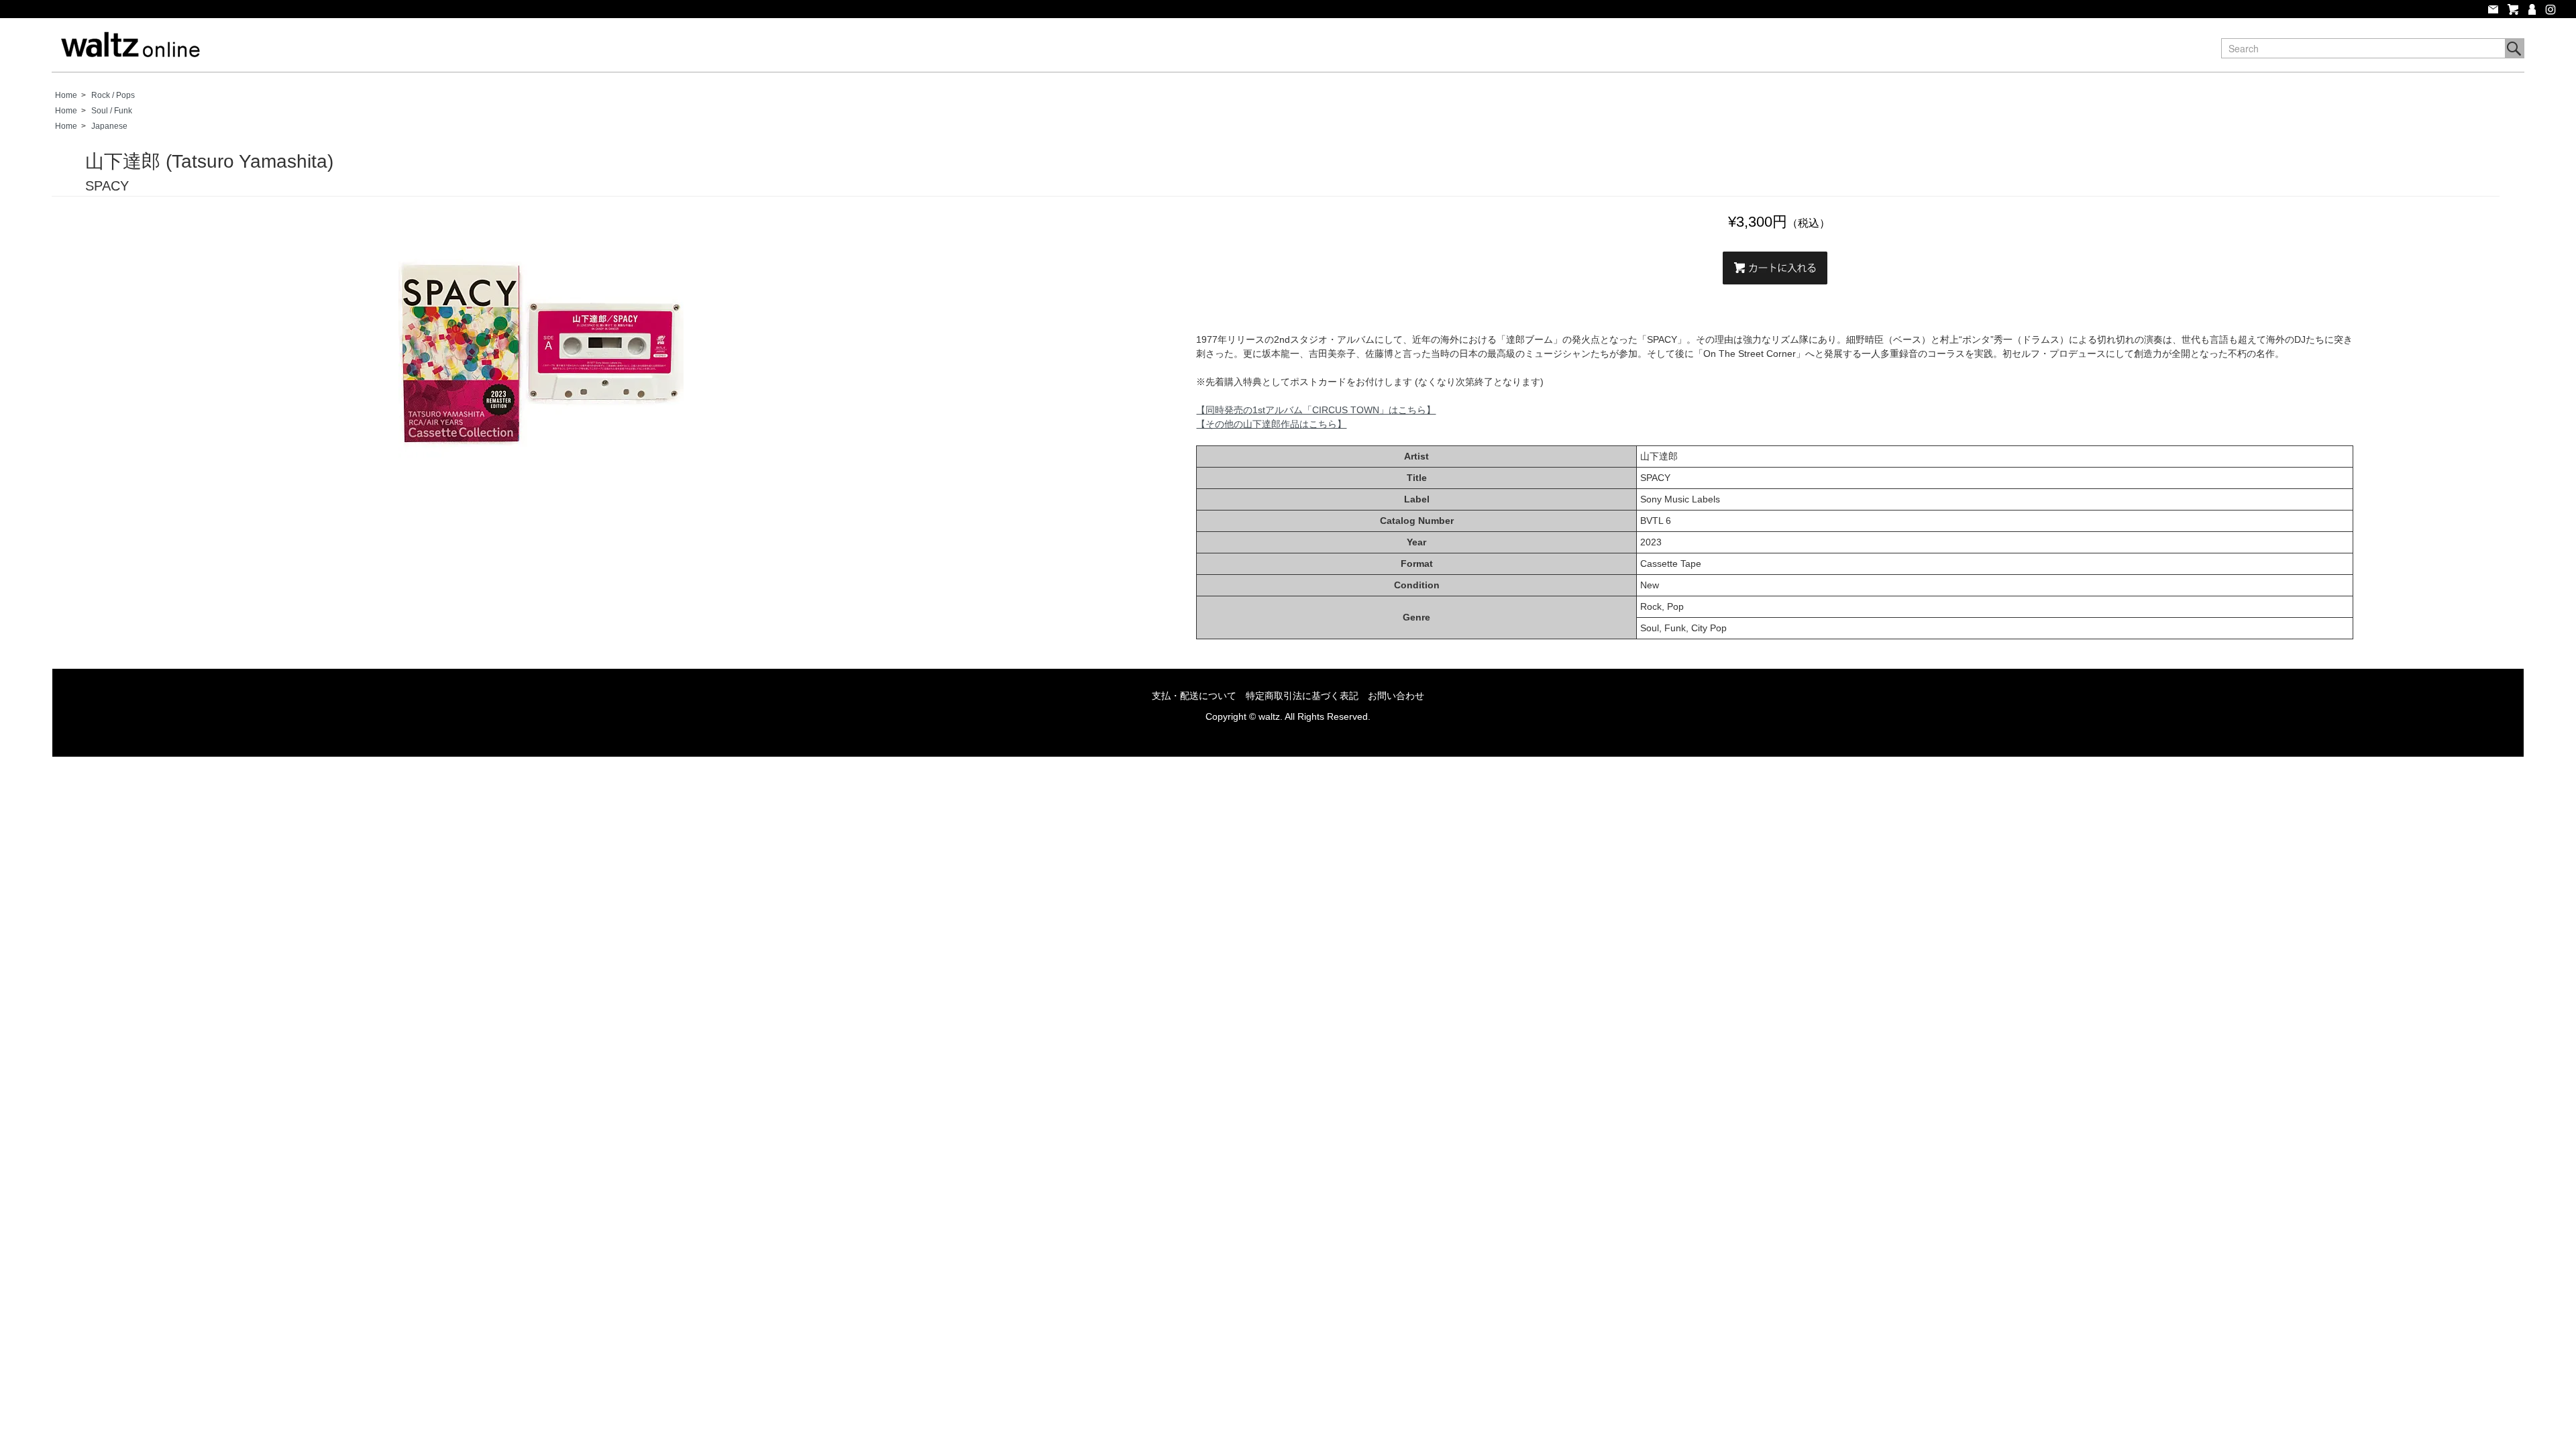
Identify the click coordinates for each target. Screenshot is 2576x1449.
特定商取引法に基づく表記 (1302, 696)
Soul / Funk (112, 111)
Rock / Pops (113, 95)
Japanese (109, 126)
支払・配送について (1194, 696)
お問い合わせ (1396, 696)
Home (66, 95)
